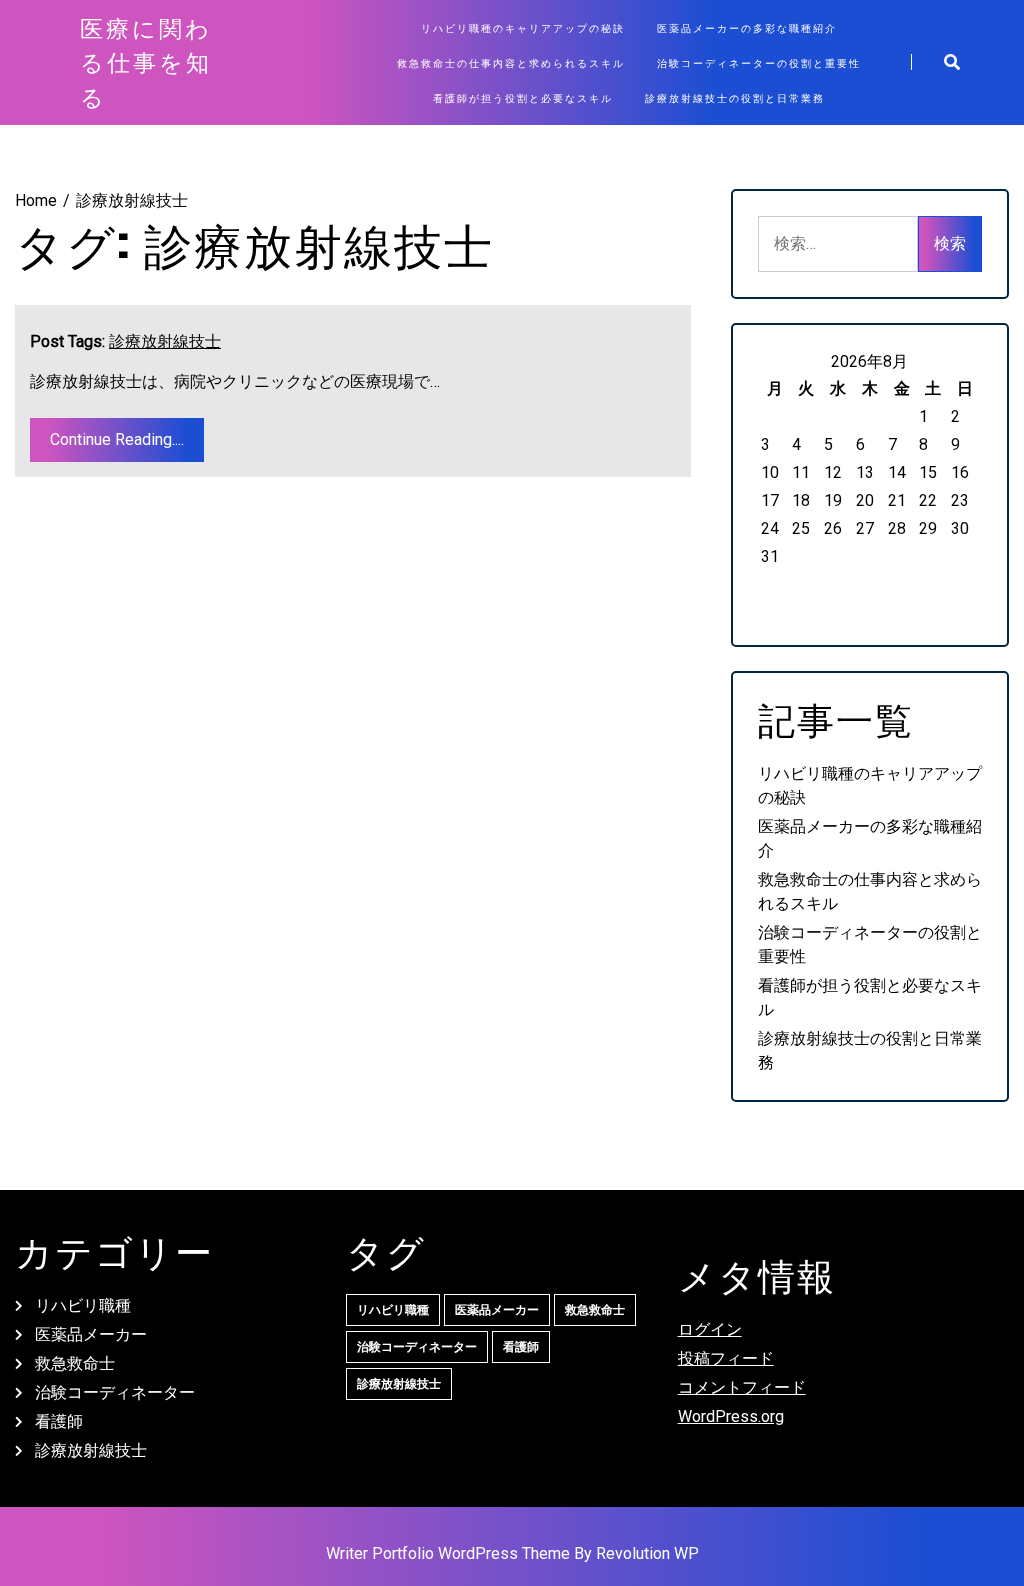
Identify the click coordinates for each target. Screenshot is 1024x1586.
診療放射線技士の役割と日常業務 (735, 97)
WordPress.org (731, 1416)
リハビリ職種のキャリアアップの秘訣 (523, 27)
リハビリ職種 (83, 1305)
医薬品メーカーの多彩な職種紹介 (747, 27)
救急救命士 (75, 1363)
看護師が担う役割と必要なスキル (523, 97)
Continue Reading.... (117, 439)
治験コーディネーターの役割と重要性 (759, 62)
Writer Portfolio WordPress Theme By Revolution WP (512, 1553)
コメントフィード (742, 1387)
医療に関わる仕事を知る (146, 62)
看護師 (59, 1421)
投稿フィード (726, 1358)
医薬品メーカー (91, 1334)
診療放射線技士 (165, 341)
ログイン (710, 1329)
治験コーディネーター (115, 1392)
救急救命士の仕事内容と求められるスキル (511, 62)
